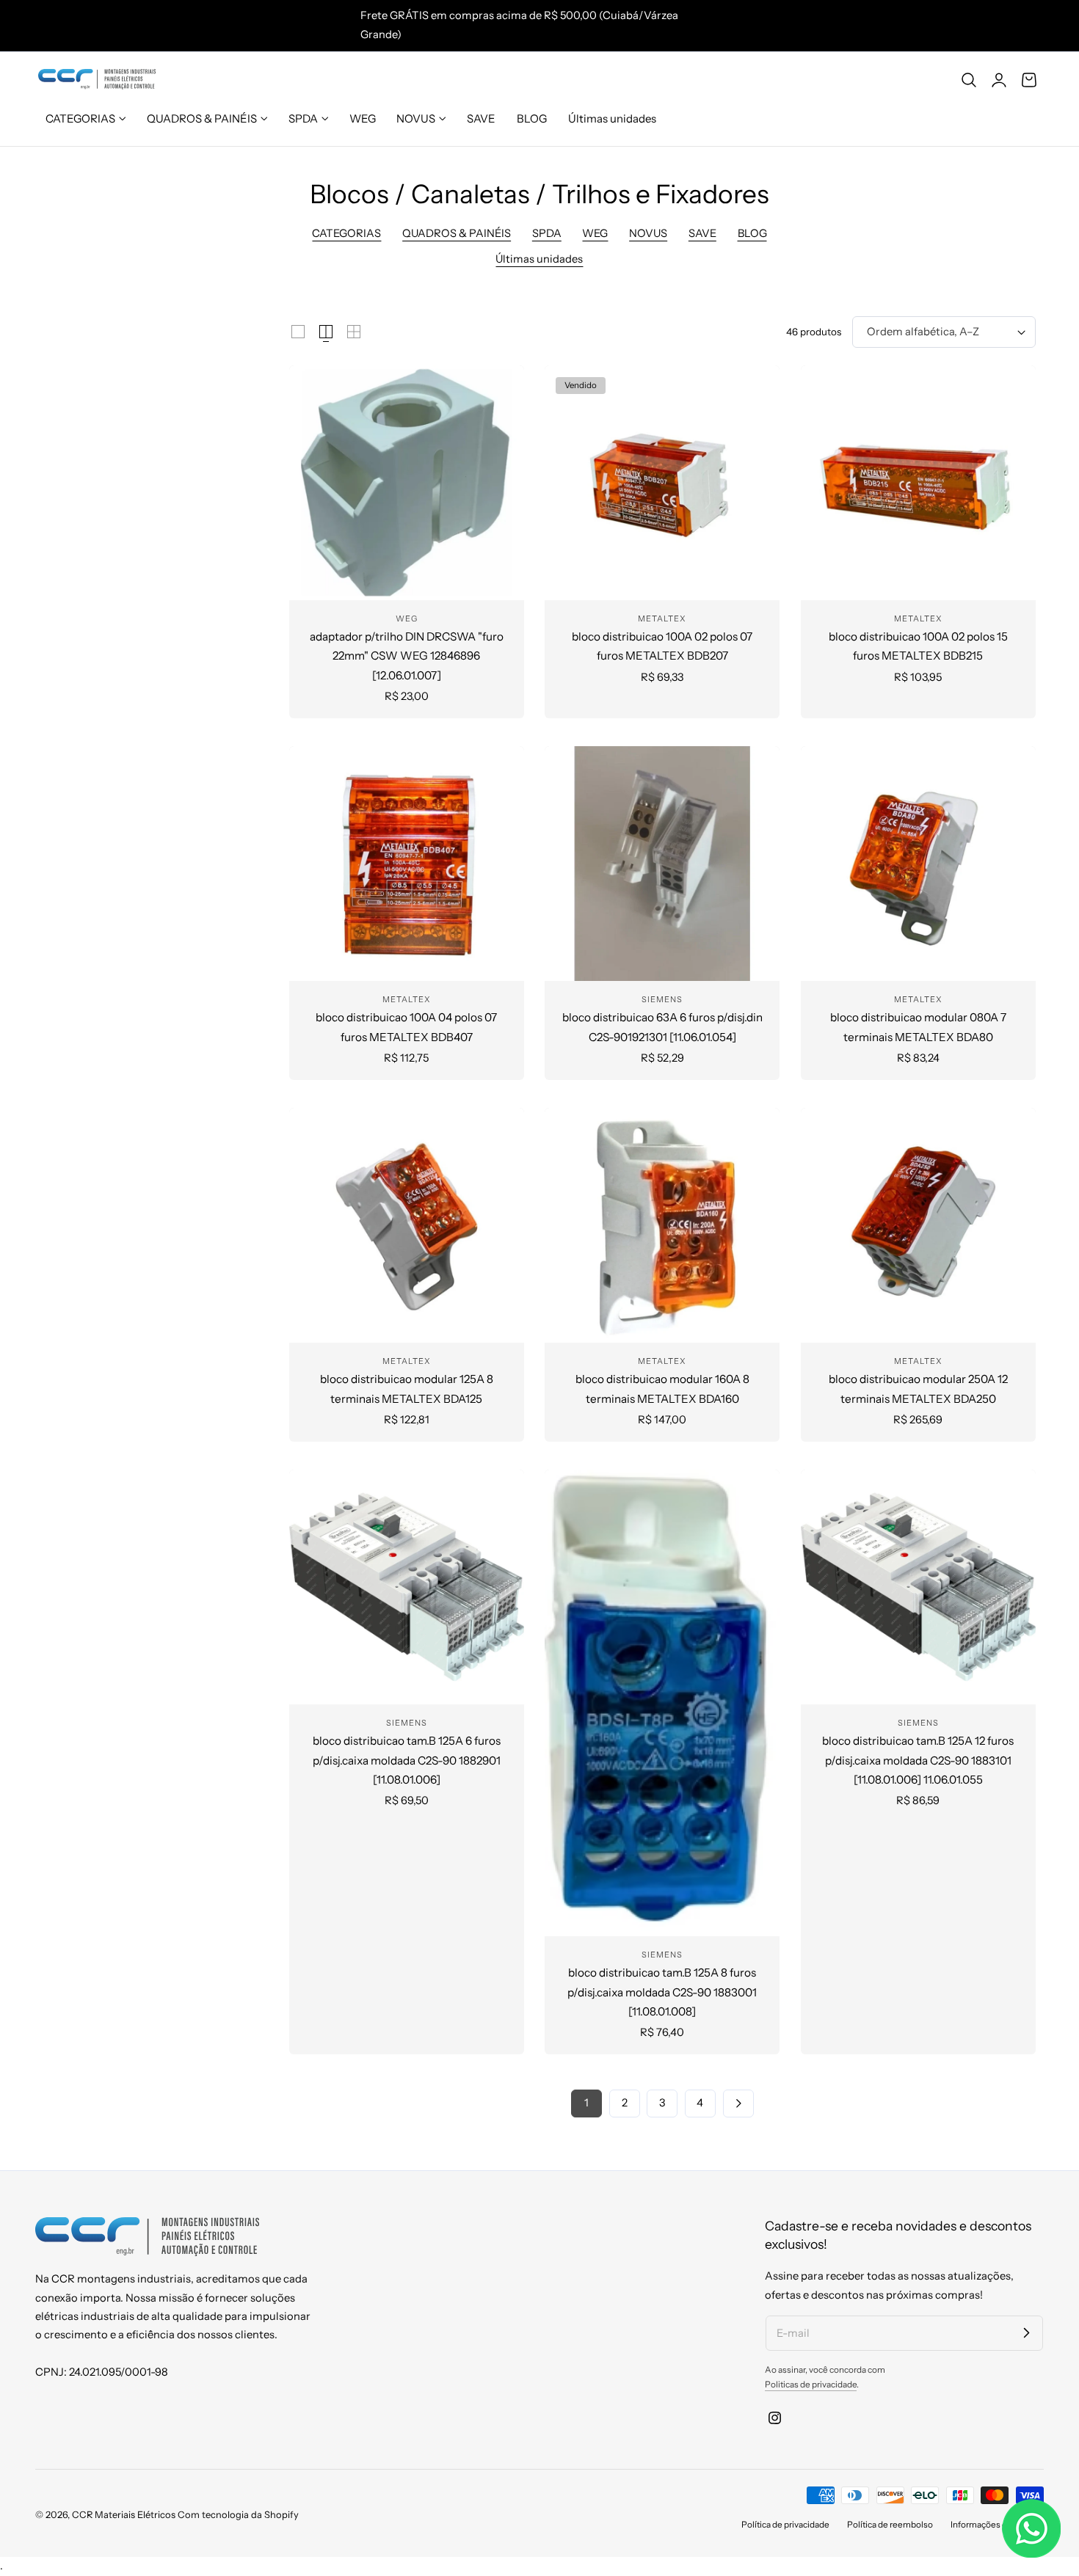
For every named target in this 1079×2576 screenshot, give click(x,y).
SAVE (702, 233)
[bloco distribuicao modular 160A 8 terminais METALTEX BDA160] (662, 1225)
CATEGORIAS (346, 233)
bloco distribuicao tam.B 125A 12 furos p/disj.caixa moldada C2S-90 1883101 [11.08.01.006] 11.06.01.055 (918, 1760)
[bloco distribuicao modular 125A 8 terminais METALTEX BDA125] (407, 1225)
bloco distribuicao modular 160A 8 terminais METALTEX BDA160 (662, 1389)
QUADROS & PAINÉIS (457, 233)
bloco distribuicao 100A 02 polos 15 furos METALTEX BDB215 (918, 646)
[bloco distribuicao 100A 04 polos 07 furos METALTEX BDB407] (407, 864)
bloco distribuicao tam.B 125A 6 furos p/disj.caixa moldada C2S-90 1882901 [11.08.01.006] (407, 1760)
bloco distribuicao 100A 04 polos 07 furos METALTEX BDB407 (406, 1027)
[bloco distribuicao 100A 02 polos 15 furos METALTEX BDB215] (918, 483)
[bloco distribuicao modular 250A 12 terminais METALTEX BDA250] (918, 1225)
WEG (595, 233)
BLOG (752, 233)
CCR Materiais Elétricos (124, 2515)
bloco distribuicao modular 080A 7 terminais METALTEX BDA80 (918, 1027)
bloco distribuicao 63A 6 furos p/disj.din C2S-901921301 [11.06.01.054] (662, 1027)
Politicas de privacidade (811, 2385)
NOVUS (648, 233)
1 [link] (586, 2103)
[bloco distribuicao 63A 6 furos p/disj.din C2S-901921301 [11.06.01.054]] (662, 864)
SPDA (547, 233)
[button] (969, 79)
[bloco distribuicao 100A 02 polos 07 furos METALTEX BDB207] (662, 483)
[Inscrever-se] (1026, 2332)
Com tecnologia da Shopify (238, 2515)
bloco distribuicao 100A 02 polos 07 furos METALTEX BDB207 (662, 646)
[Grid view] (298, 332)
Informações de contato (997, 2525)
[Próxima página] (738, 2104)
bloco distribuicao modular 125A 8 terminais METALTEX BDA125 (407, 1389)
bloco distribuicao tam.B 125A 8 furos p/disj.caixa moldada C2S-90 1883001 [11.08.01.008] (662, 1992)
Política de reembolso (890, 2525)
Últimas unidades (539, 259)
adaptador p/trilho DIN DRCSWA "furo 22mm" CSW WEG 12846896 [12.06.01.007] (407, 656)
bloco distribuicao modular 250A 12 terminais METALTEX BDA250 (918, 1389)
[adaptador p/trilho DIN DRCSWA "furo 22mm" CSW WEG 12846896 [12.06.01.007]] (407, 483)
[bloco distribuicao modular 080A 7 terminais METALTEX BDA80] (918, 864)
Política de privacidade (785, 2525)
